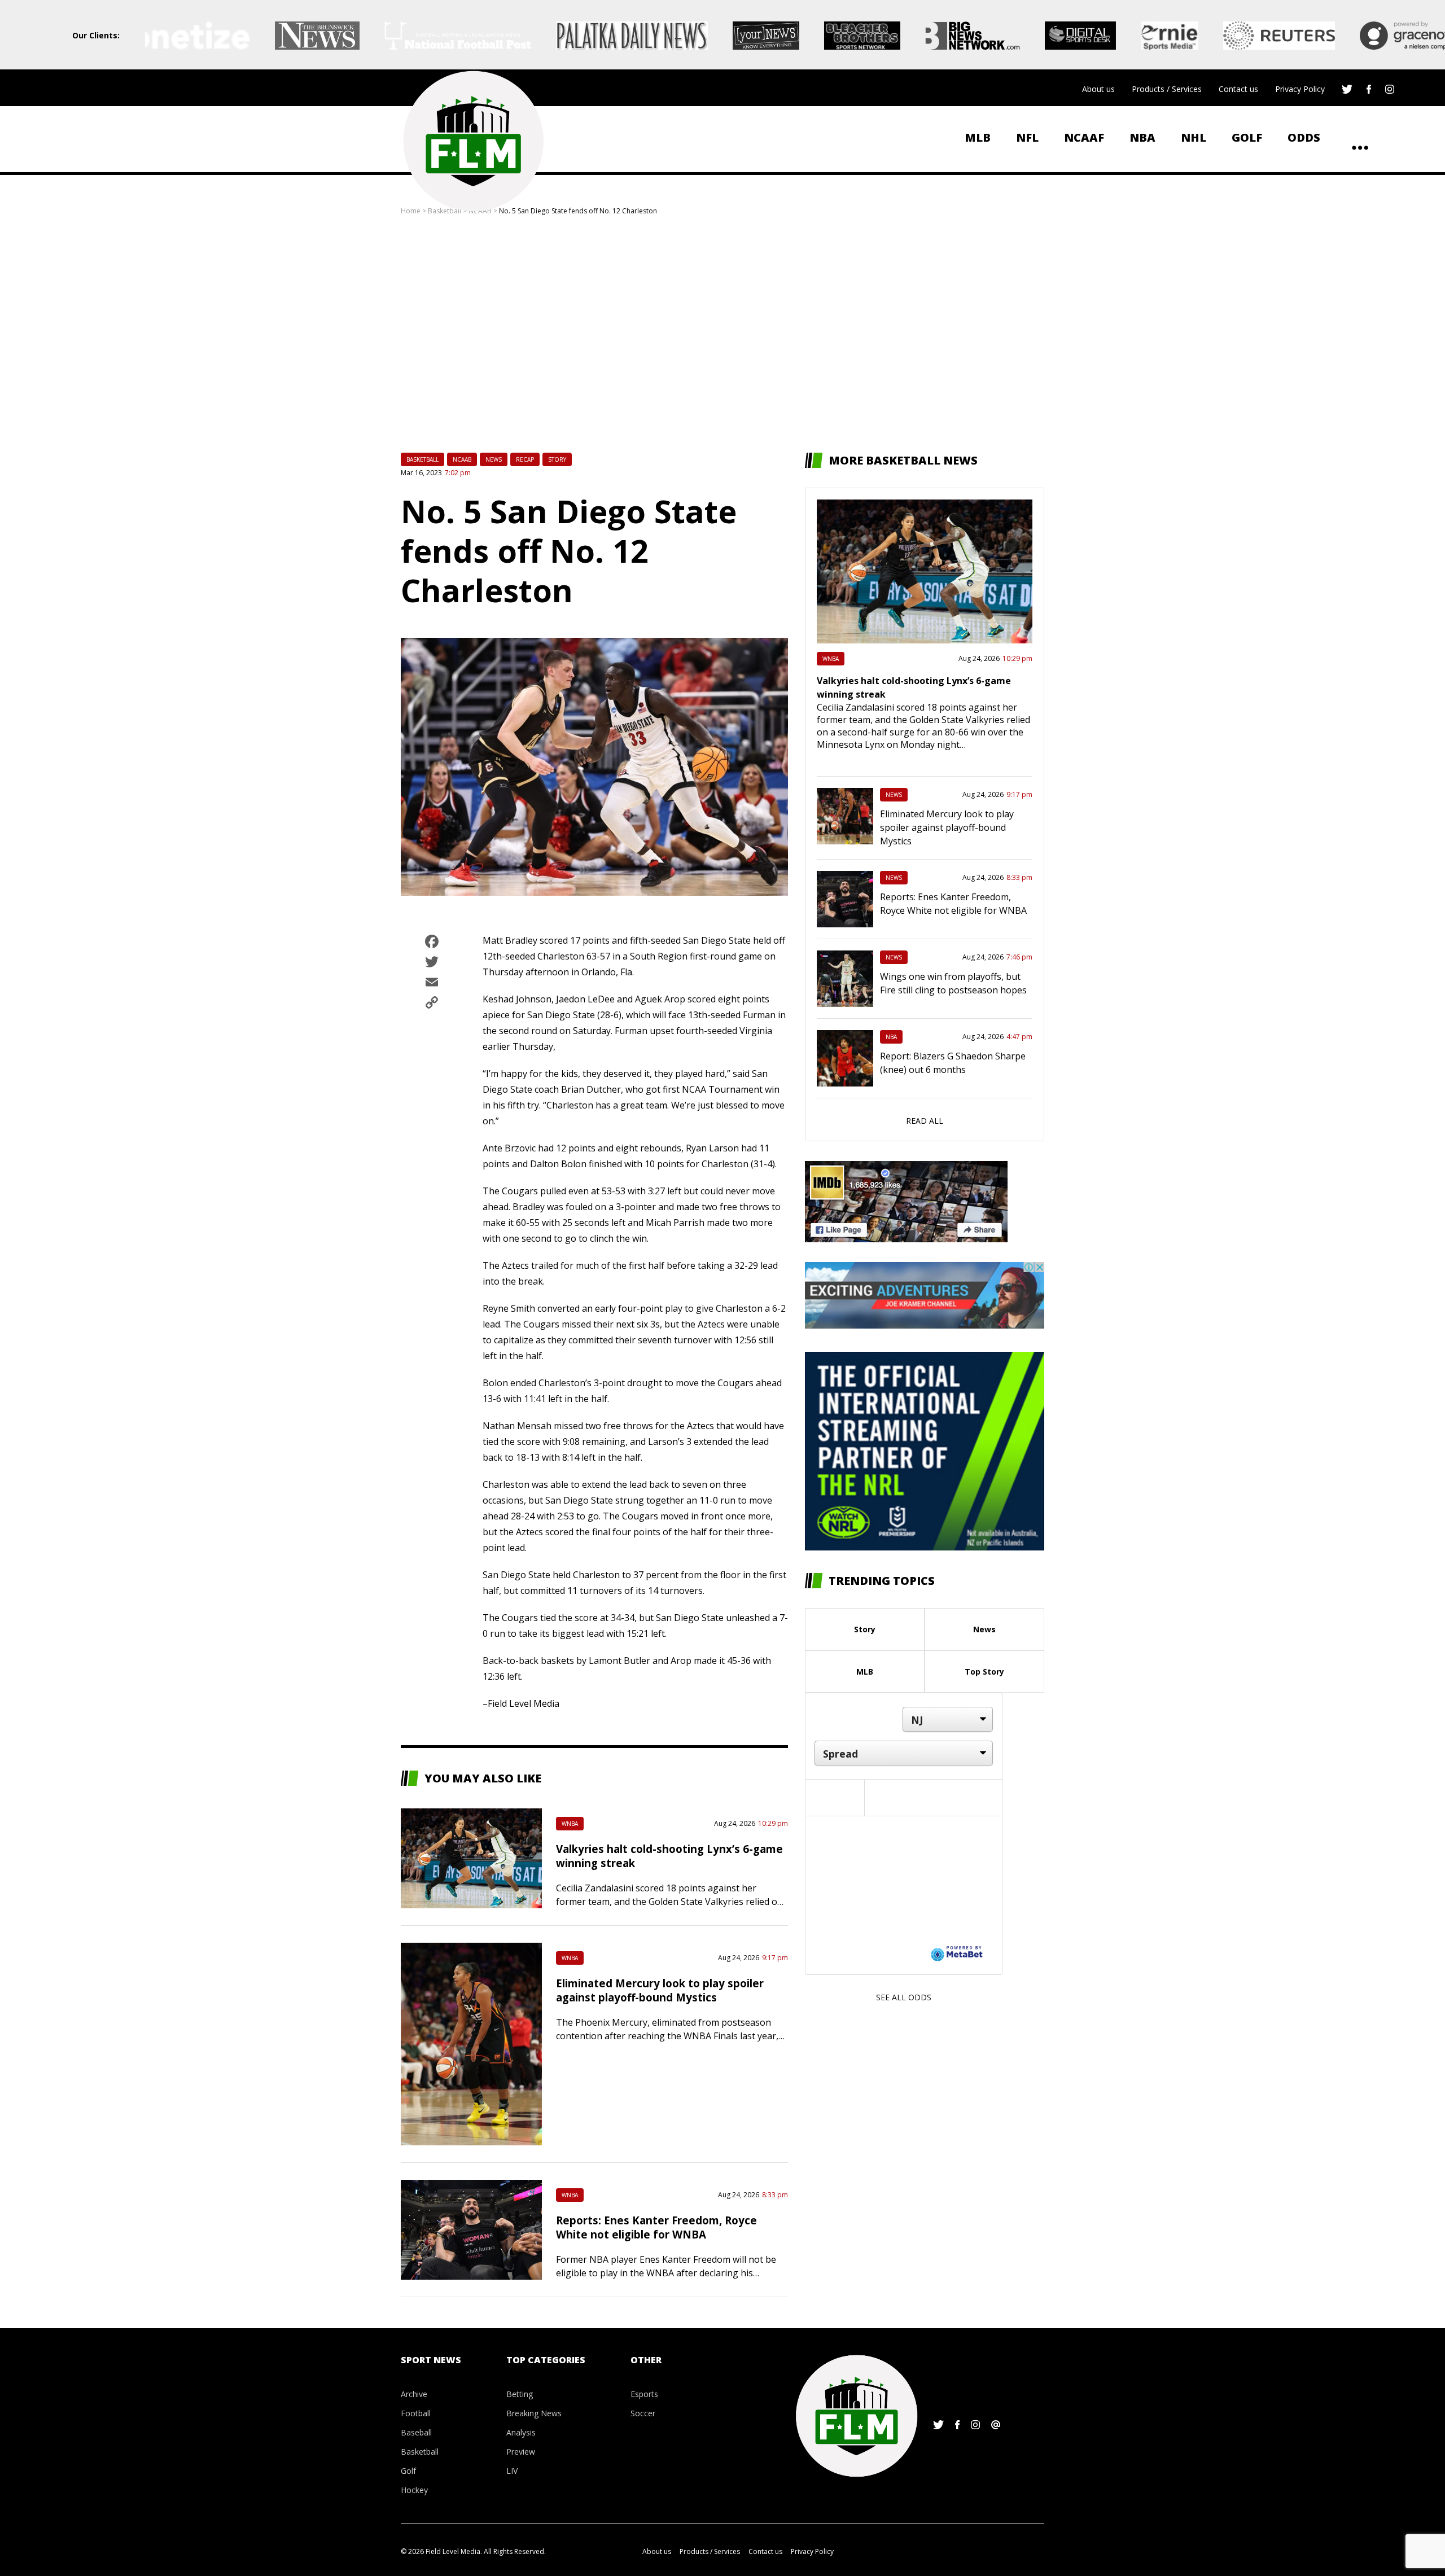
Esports (644, 2394)
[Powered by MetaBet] (957, 1953)
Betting (520, 2394)
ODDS (1304, 137)
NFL (1027, 137)
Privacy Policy (1300, 89)
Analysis (521, 2432)
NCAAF (1084, 137)
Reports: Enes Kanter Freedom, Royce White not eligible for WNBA (656, 2227)
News (494, 459)
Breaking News (534, 2413)
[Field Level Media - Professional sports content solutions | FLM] (473, 141)
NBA (1142, 137)
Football (416, 2413)
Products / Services (1167, 89)
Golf (1247, 137)
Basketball (422, 459)
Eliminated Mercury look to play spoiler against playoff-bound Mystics (660, 1990)
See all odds (904, 1997)
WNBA (570, 1824)
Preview (521, 2452)
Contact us (1238, 89)
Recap (525, 459)
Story (557, 459)
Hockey (414, 2490)
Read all (925, 1121)
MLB (978, 137)
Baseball (416, 2432)
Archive (414, 2394)
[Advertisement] (722, 334)
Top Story (984, 1672)
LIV (512, 2471)
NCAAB (462, 459)
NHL (1194, 137)
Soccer (643, 2413)
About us (1098, 89)
